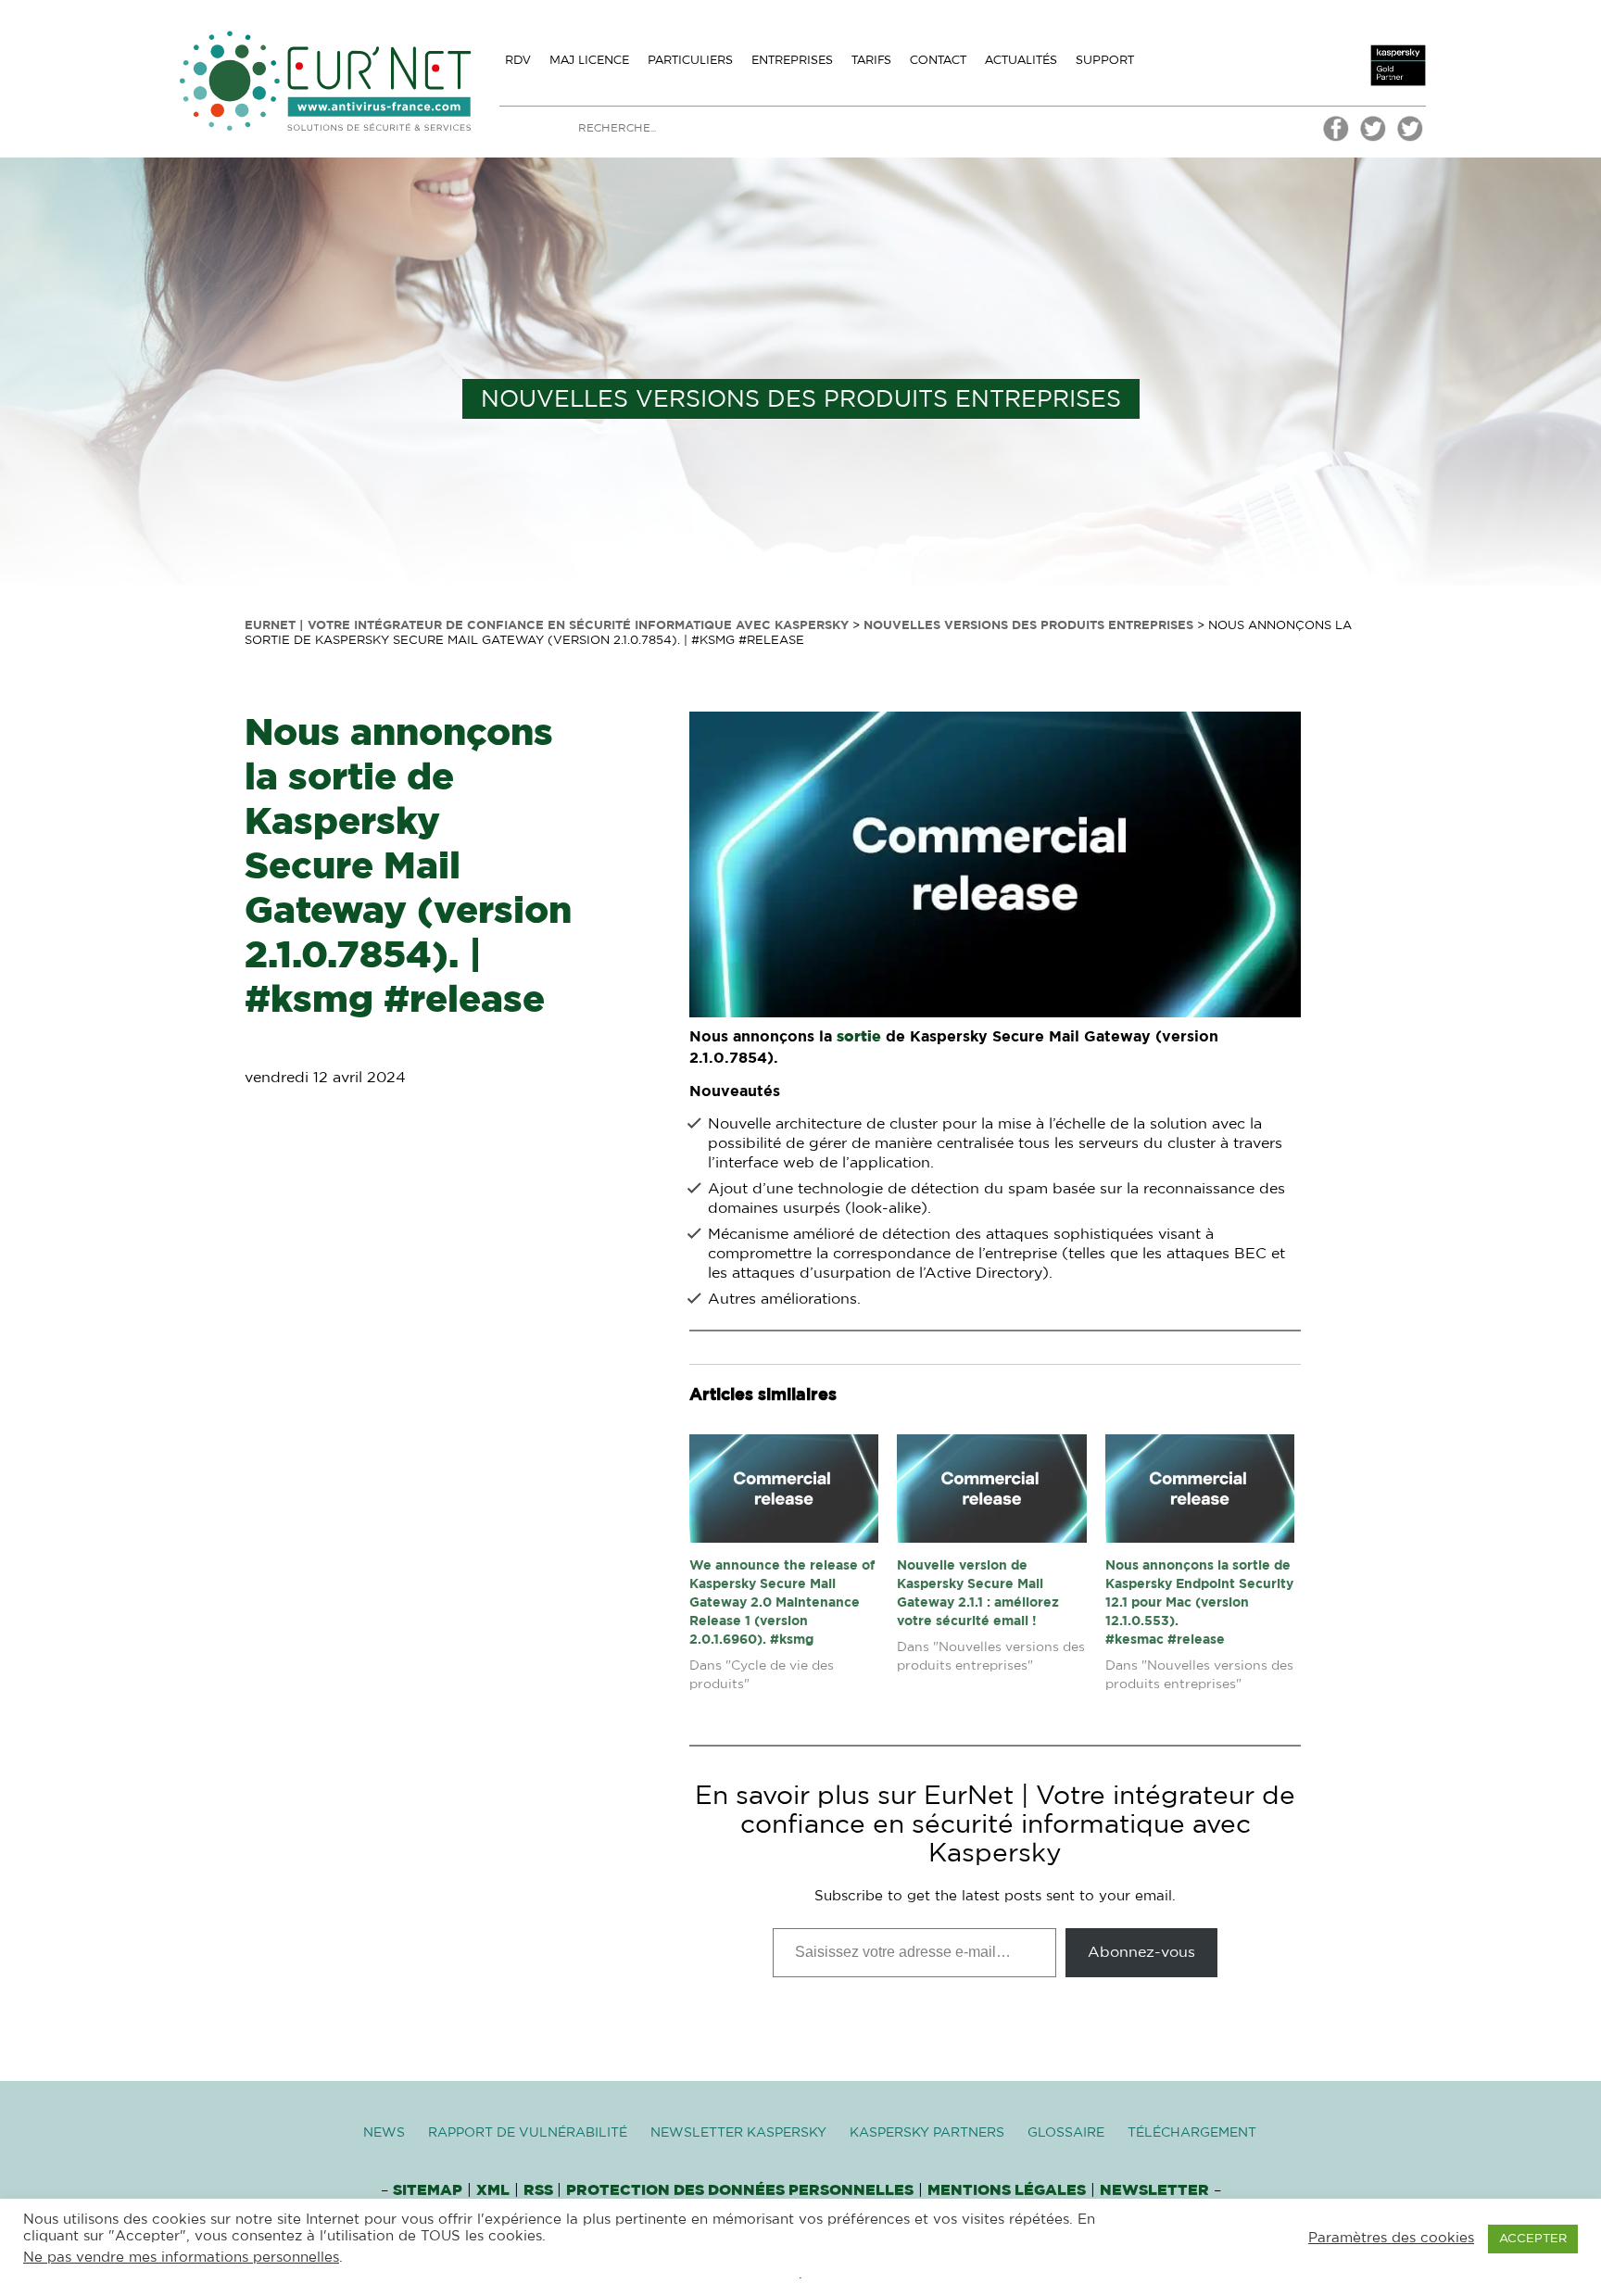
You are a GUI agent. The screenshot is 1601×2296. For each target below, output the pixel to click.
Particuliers (690, 59)
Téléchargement (1192, 2133)
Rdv (518, 59)
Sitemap (428, 2190)
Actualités (1021, 59)
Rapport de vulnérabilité (528, 2133)
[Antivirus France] (1410, 139)
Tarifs (871, 59)
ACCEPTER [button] (1533, 2239)
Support (1105, 59)
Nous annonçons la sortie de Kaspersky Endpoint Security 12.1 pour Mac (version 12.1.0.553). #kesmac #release (1199, 1603)
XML (493, 2190)
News (384, 2133)
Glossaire (1066, 2133)
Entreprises (792, 59)
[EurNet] (1336, 139)
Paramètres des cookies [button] (1391, 2238)
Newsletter (1154, 2190)
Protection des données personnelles (740, 2190)
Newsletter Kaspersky (738, 2133)
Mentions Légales (1007, 2190)
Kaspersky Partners (927, 2133)
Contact (938, 59)
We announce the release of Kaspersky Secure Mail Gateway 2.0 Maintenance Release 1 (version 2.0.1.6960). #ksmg (782, 1603)
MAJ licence (589, 59)
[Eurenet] (1373, 139)
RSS (540, 2190)
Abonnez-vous (1141, 1952)
